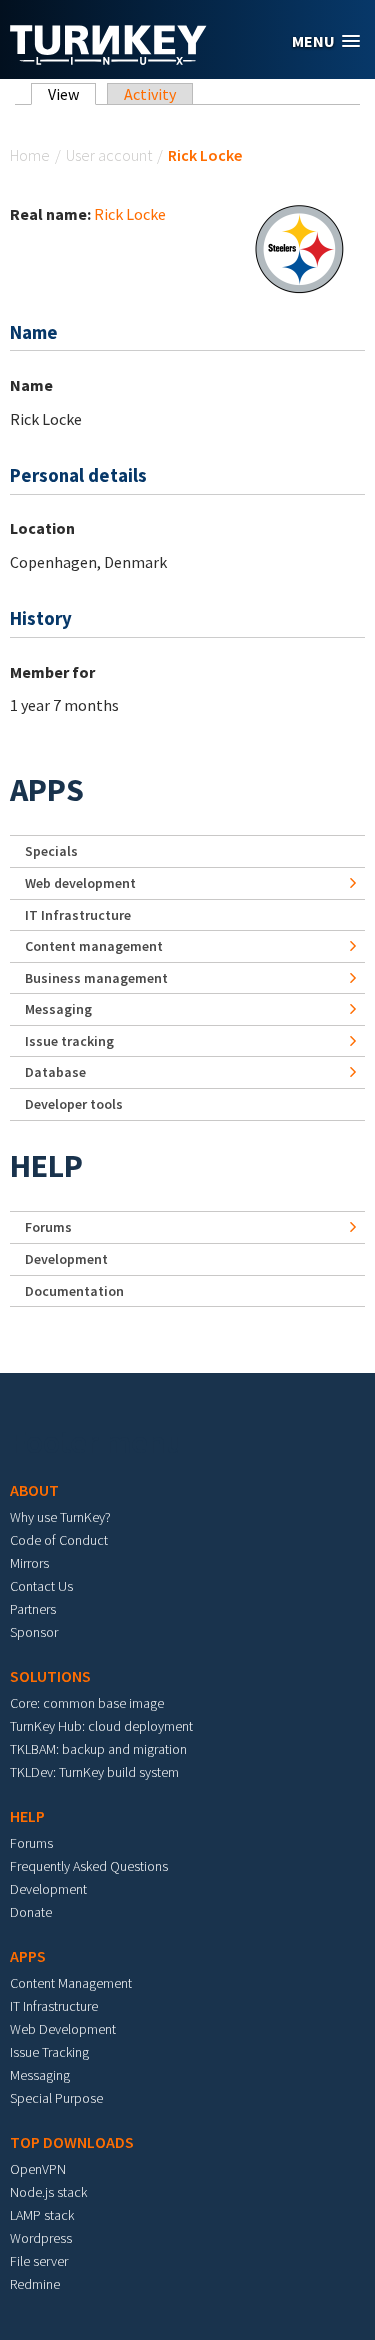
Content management (94, 946)
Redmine (35, 2284)
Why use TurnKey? (60, 1517)
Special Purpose (56, 2098)
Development (66, 1259)
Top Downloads (72, 2142)
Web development (80, 883)
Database (55, 1072)
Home (30, 155)
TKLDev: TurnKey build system (94, 1772)
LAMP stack (42, 2215)
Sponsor (34, 1632)
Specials (51, 851)
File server (39, 2261)
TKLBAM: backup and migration (98, 1749)
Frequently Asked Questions (89, 1866)
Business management (96, 978)
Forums (48, 1227)
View (72, 94)
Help (46, 1166)
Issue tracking (69, 1041)
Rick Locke (130, 214)
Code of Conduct (59, 1540)
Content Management (71, 1983)
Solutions (50, 1676)
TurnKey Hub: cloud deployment (101, 1726)
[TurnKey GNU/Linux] (108, 59)
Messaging (58, 1009)
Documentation (74, 1291)
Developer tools (74, 1104)
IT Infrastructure (78, 915)
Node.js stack (48, 2192)
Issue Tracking (49, 2052)
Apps (47, 790)
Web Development (63, 2029)
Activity (150, 94)
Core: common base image (87, 1703)
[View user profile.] (299, 247)
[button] (326, 41)
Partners (33, 1609)
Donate (31, 1912)
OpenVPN (38, 2169)
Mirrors (29, 1563)
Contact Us (41, 1586)
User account (109, 155)
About (34, 1490)
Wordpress (41, 2238)
